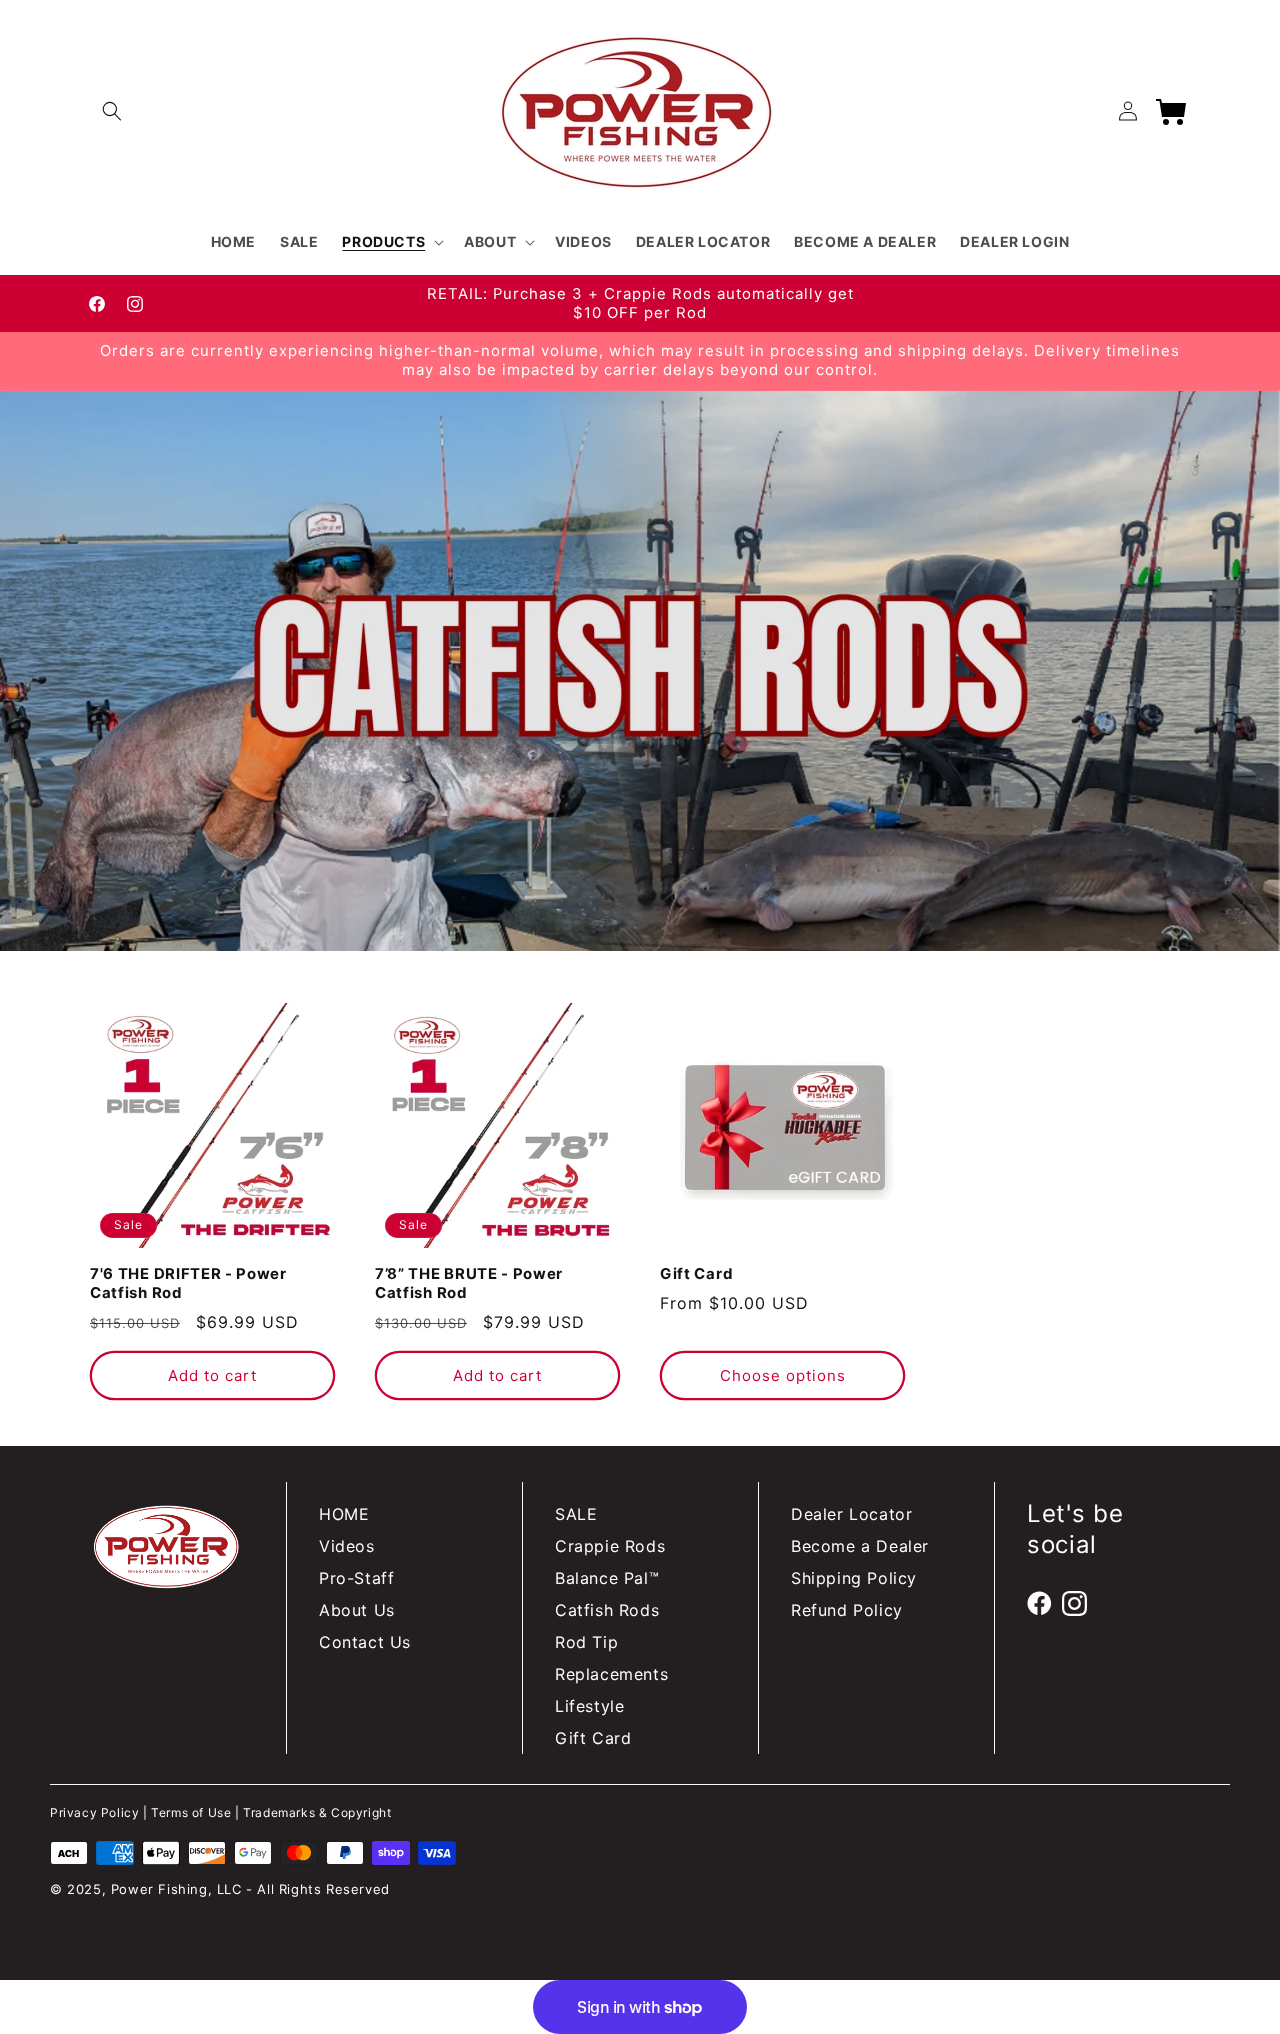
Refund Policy (847, 1610)
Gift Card (696, 1274)
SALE (576, 1514)
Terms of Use (191, 1812)
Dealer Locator (851, 1514)
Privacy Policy (94, 1812)
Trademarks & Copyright (317, 1812)
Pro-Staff (356, 1578)
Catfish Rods (607, 1610)
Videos (347, 1546)
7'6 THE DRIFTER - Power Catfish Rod (188, 1283)
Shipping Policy (854, 1578)
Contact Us (365, 1642)
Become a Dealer (860, 1546)
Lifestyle (589, 1706)
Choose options (783, 1375)
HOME (344, 1514)
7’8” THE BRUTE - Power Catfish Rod (469, 1283)
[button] (112, 111)
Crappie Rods (610, 1546)
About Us (357, 1610)
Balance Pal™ (607, 1578)
